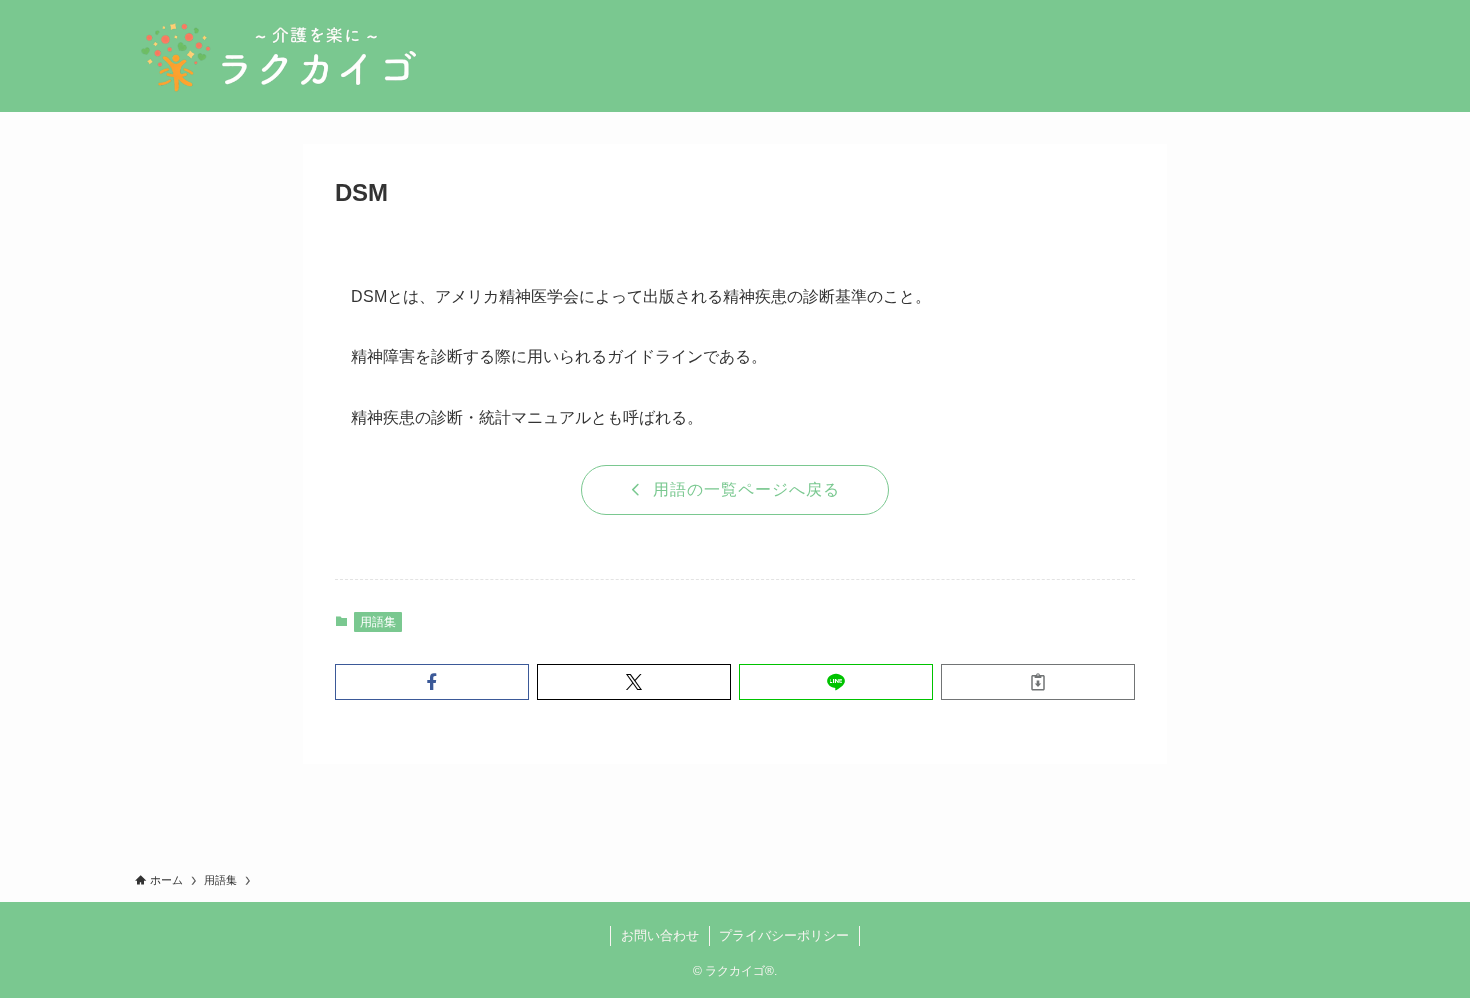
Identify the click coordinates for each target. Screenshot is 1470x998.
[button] (432, 682)
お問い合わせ (660, 935)
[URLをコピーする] (1038, 682)
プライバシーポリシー (784, 935)
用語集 (378, 622)
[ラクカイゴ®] (278, 56)
